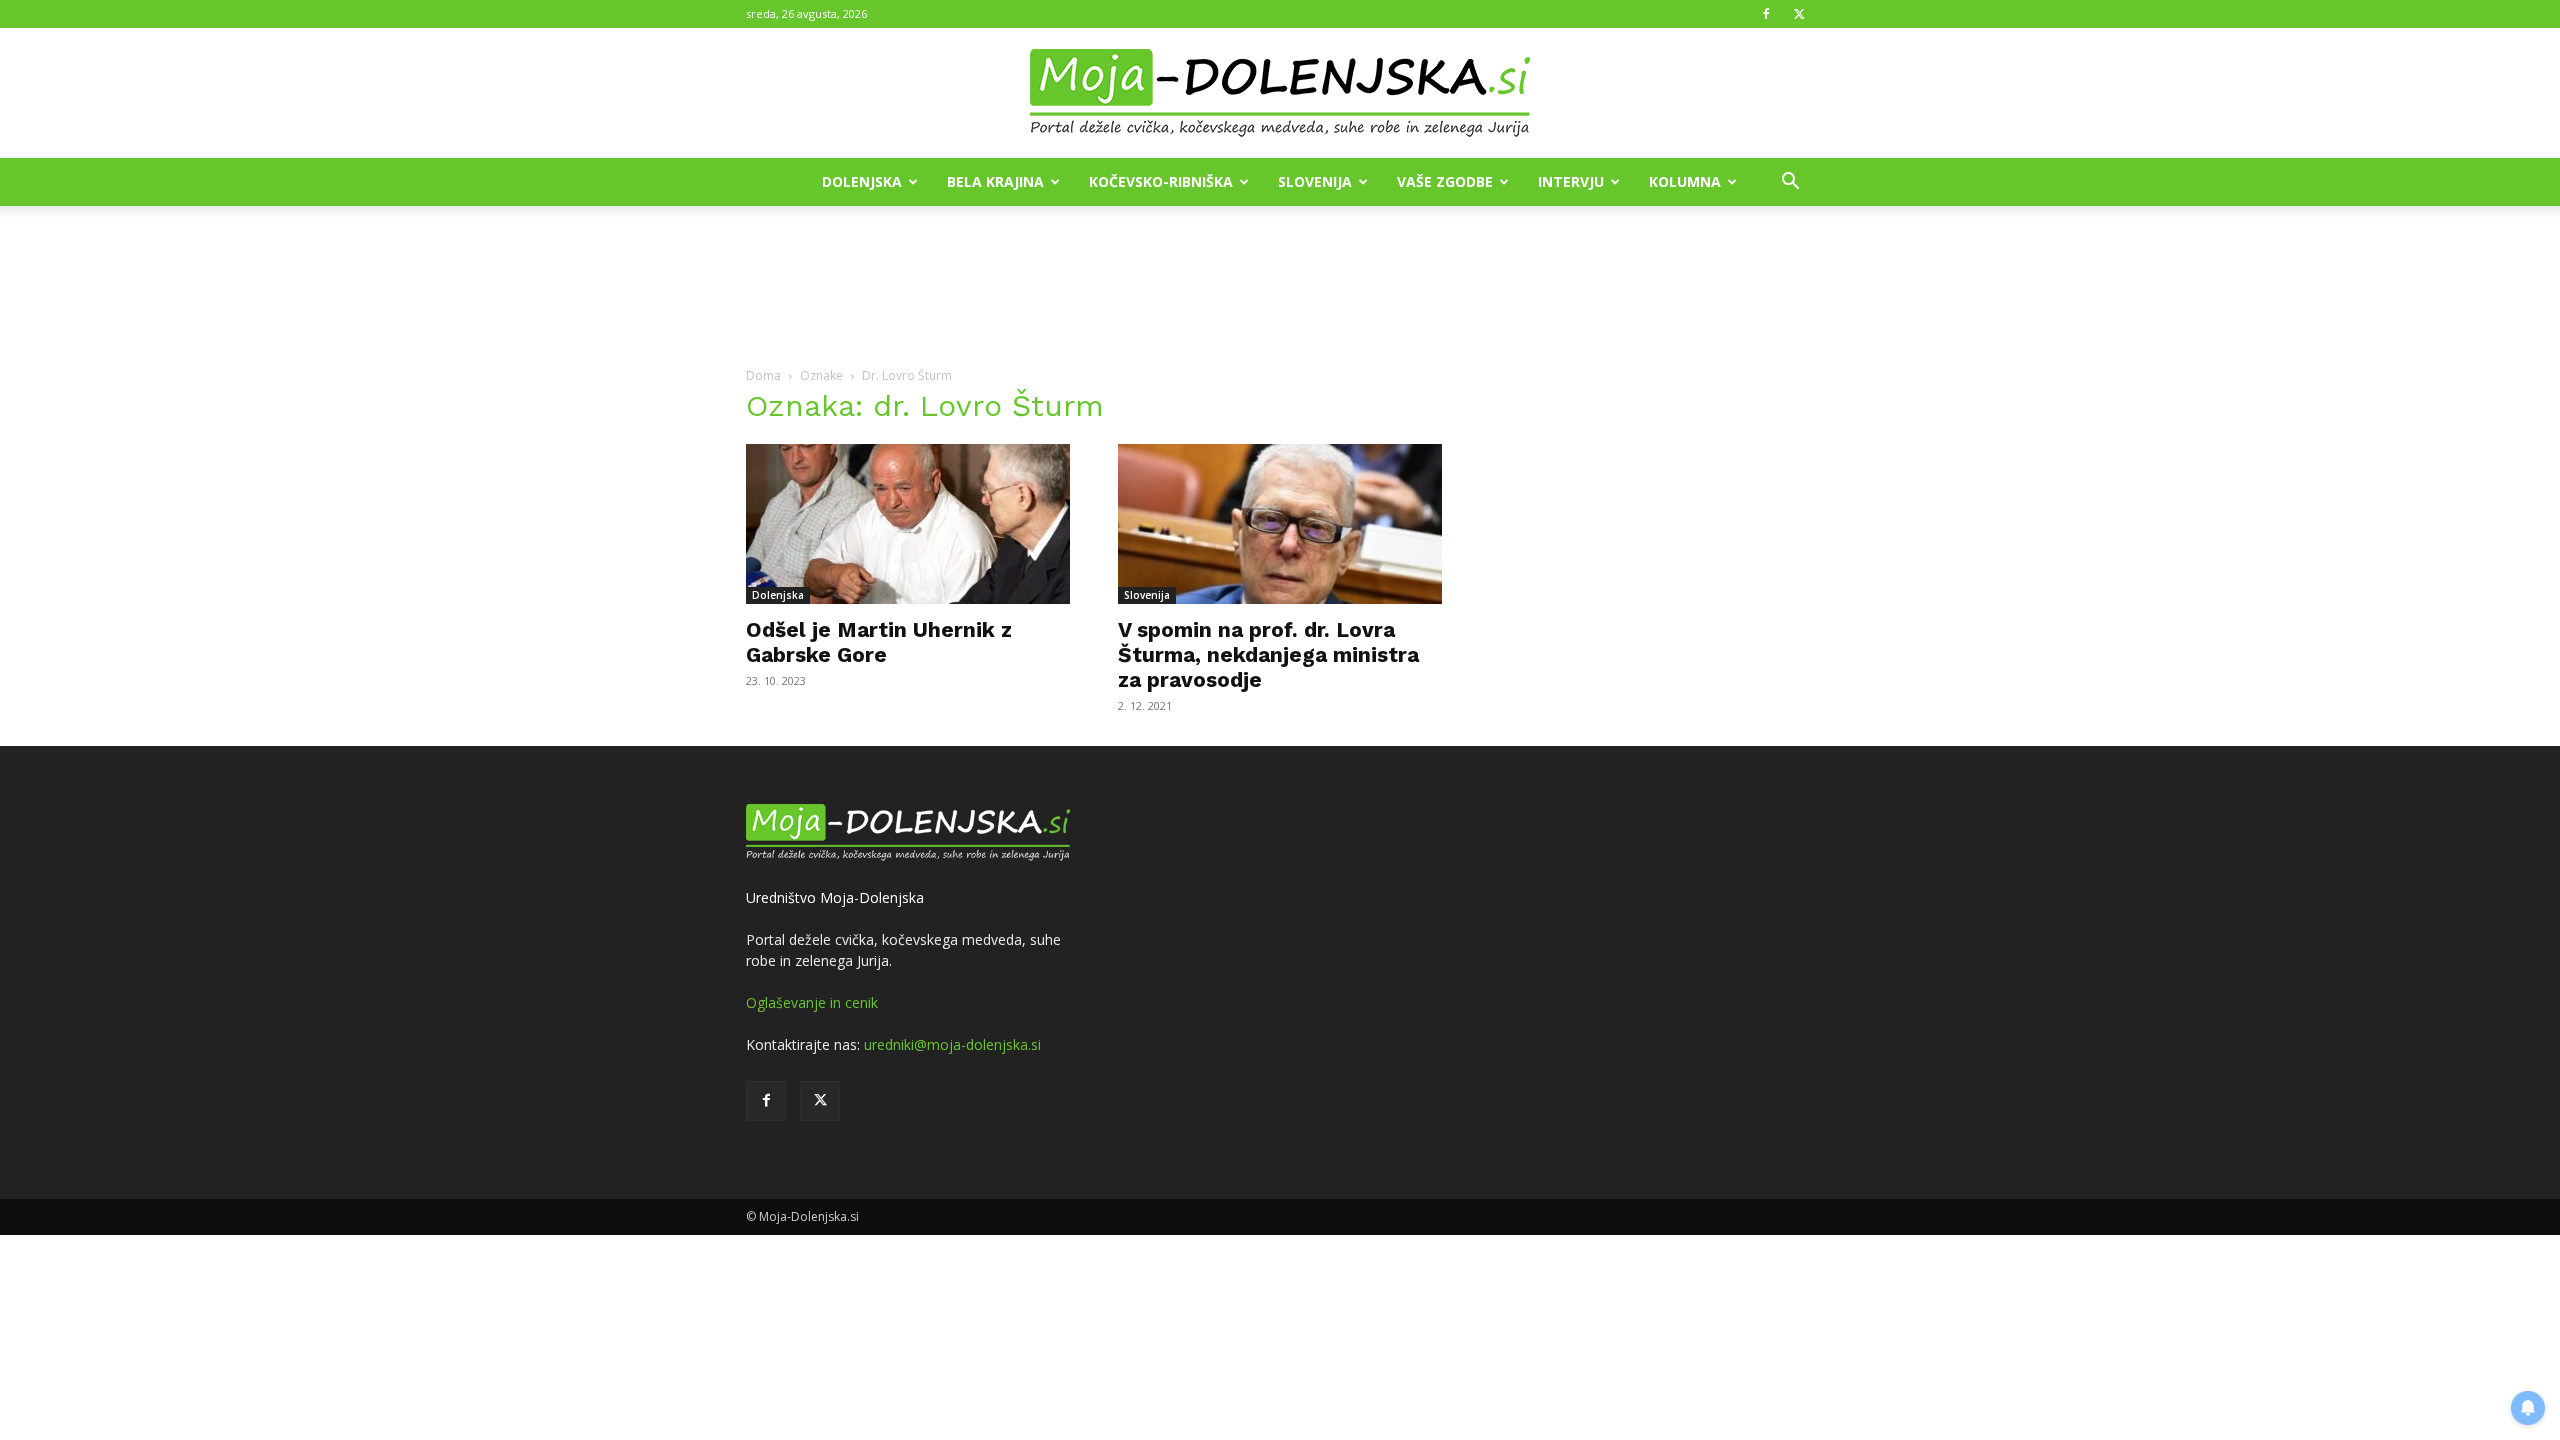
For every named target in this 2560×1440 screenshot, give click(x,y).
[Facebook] (1766, 14)
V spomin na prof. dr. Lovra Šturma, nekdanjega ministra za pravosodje (1268, 654)
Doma (763, 375)
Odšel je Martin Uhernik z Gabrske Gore (879, 642)
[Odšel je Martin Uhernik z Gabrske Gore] (908, 524)
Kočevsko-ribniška (1161, 181)
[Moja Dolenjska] (1280, 94)
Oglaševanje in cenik (812, 1002)
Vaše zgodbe (1445, 181)
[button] (1790, 183)
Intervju (1571, 181)
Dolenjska (862, 181)
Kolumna (1685, 181)
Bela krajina (995, 181)
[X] (1799, 14)
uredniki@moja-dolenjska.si (952, 1044)
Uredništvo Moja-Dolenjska (835, 897)
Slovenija (1315, 181)
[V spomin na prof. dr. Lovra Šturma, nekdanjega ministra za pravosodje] (1280, 524)
